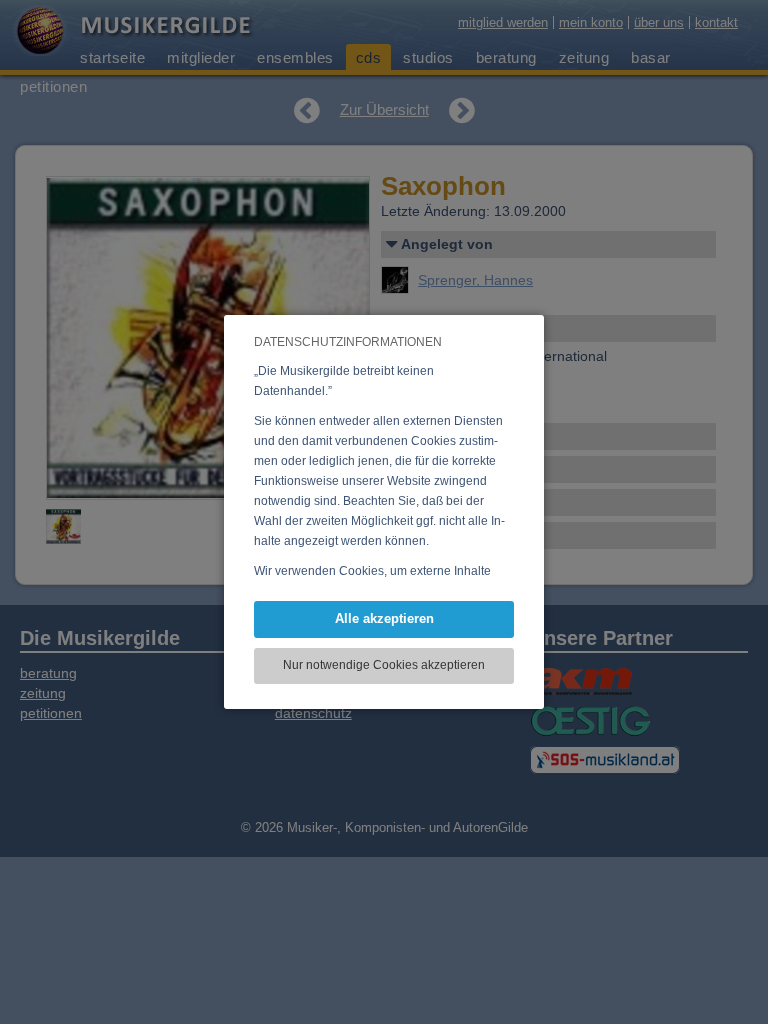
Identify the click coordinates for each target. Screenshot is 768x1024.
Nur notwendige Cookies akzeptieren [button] (384, 665)
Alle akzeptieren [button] (384, 618)
